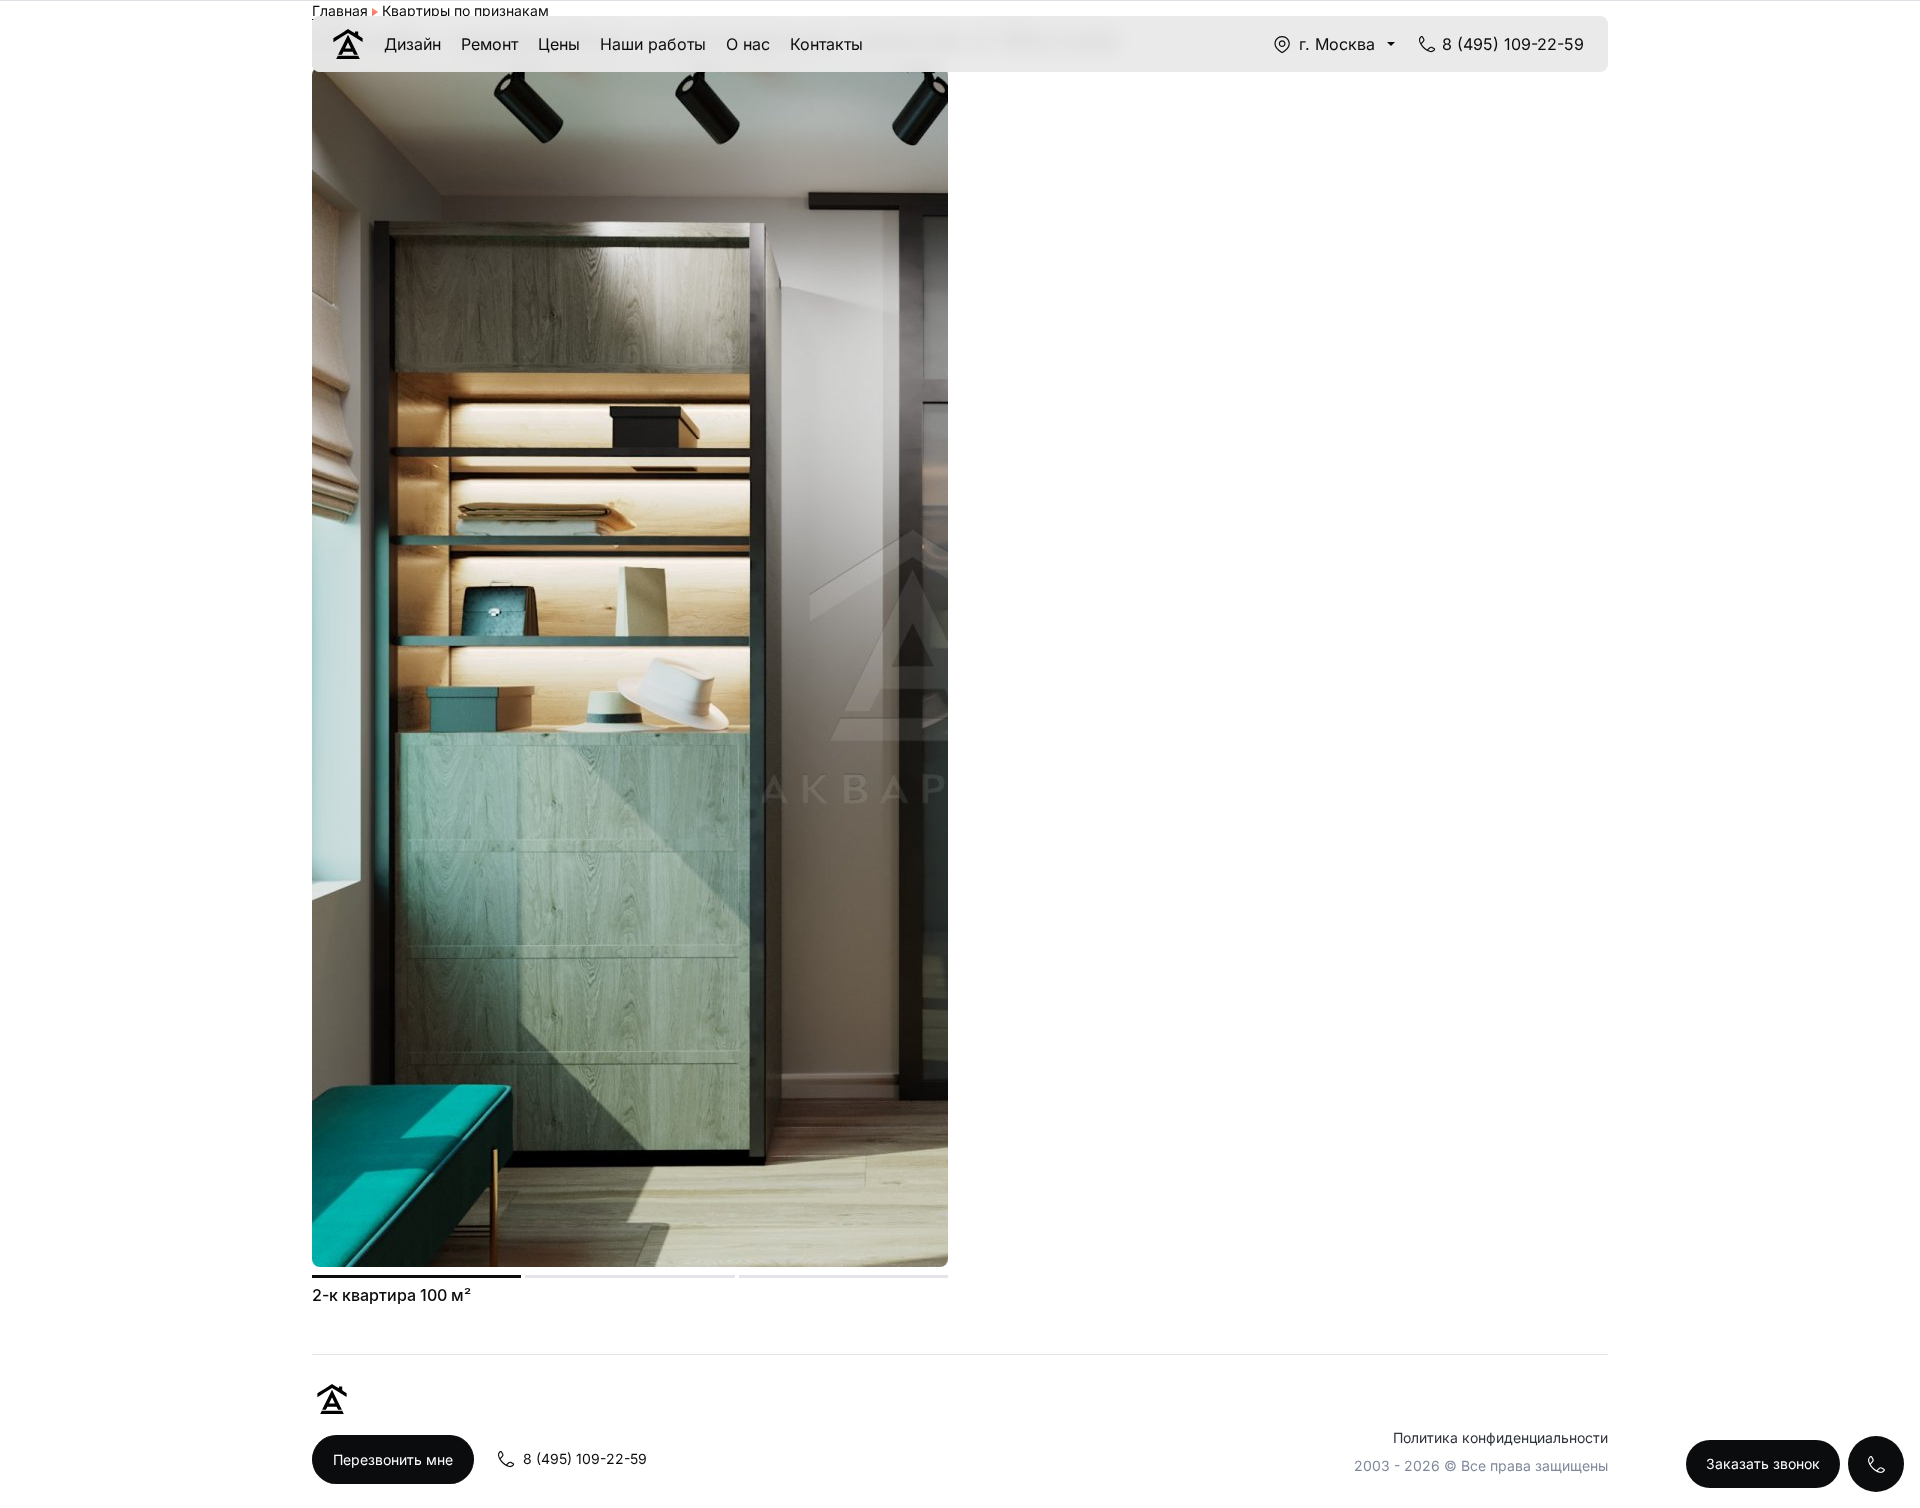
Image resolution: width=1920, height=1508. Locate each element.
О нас (748, 44)
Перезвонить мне (393, 1459)
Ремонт (489, 44)
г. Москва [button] (1337, 44)
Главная (340, 10)
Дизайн (412, 44)
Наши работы (653, 44)
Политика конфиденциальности (1500, 1437)
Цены (559, 44)
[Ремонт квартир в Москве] (348, 44)
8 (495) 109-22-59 (1513, 44)
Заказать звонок (1763, 1463)
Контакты (826, 44)
